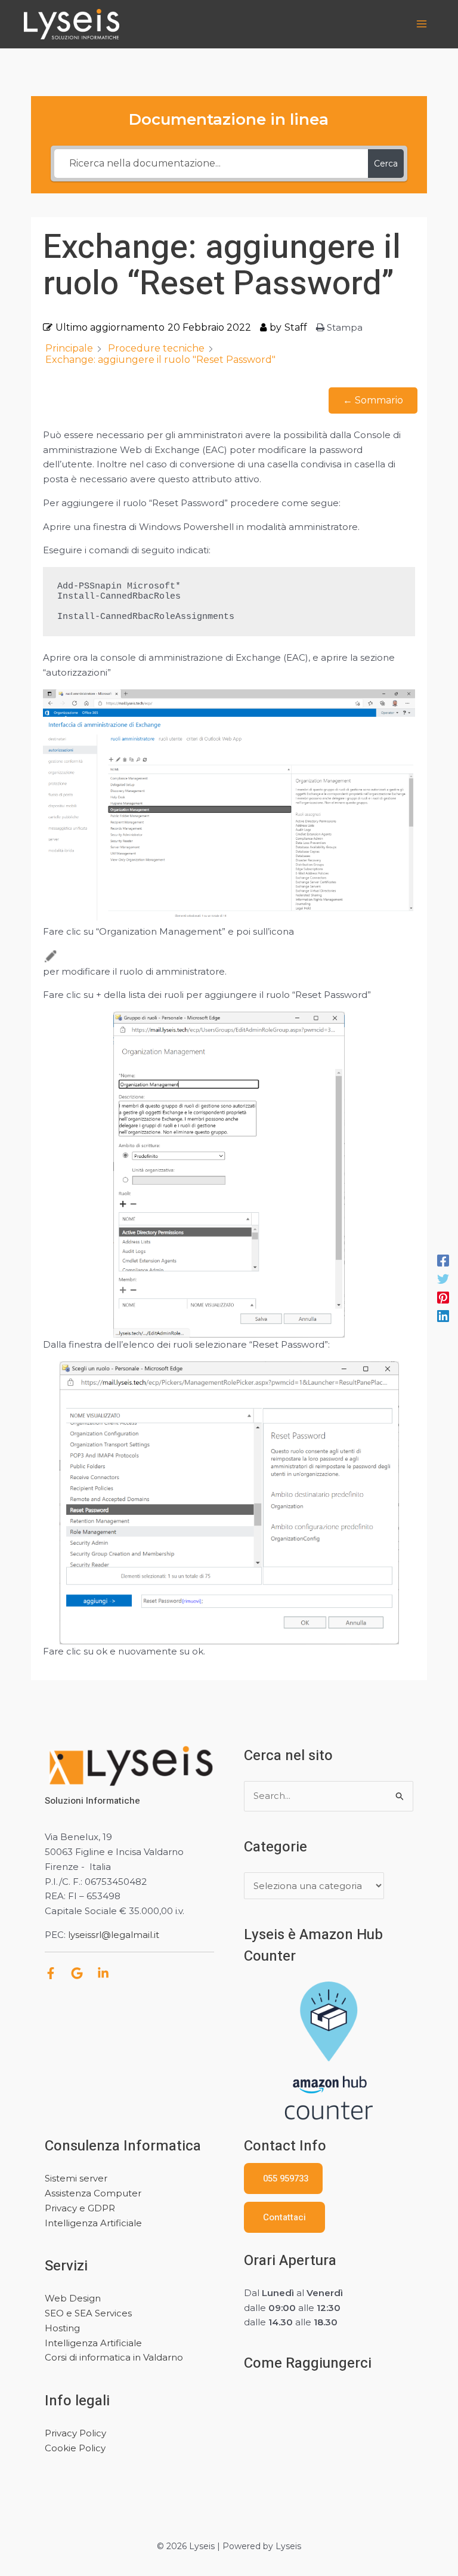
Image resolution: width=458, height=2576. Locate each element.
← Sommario (373, 400)
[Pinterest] (443, 1297)
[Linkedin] (443, 1316)
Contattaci (284, 2217)
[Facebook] (443, 1260)
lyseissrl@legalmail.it (114, 1935)
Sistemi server (76, 2178)
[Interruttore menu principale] (422, 24)
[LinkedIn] (103, 1973)
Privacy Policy (75, 2433)
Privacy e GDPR (80, 2208)
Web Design (73, 2298)
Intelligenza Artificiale (93, 2223)
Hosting (62, 2328)
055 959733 (283, 2178)
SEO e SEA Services (88, 2313)
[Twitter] (443, 1279)
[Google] (77, 1973)
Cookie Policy (75, 2448)
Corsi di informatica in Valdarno (114, 2357)
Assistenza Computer (93, 2193)
